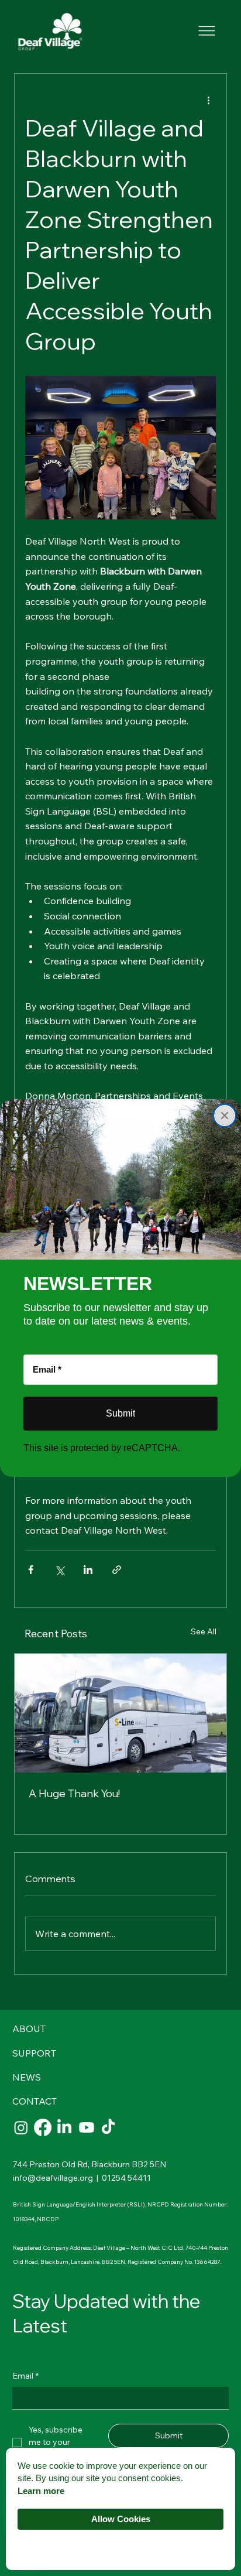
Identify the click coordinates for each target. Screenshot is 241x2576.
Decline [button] (120, 2548)
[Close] (225, 1116)
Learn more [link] (41, 2491)
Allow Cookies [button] (121, 2519)
